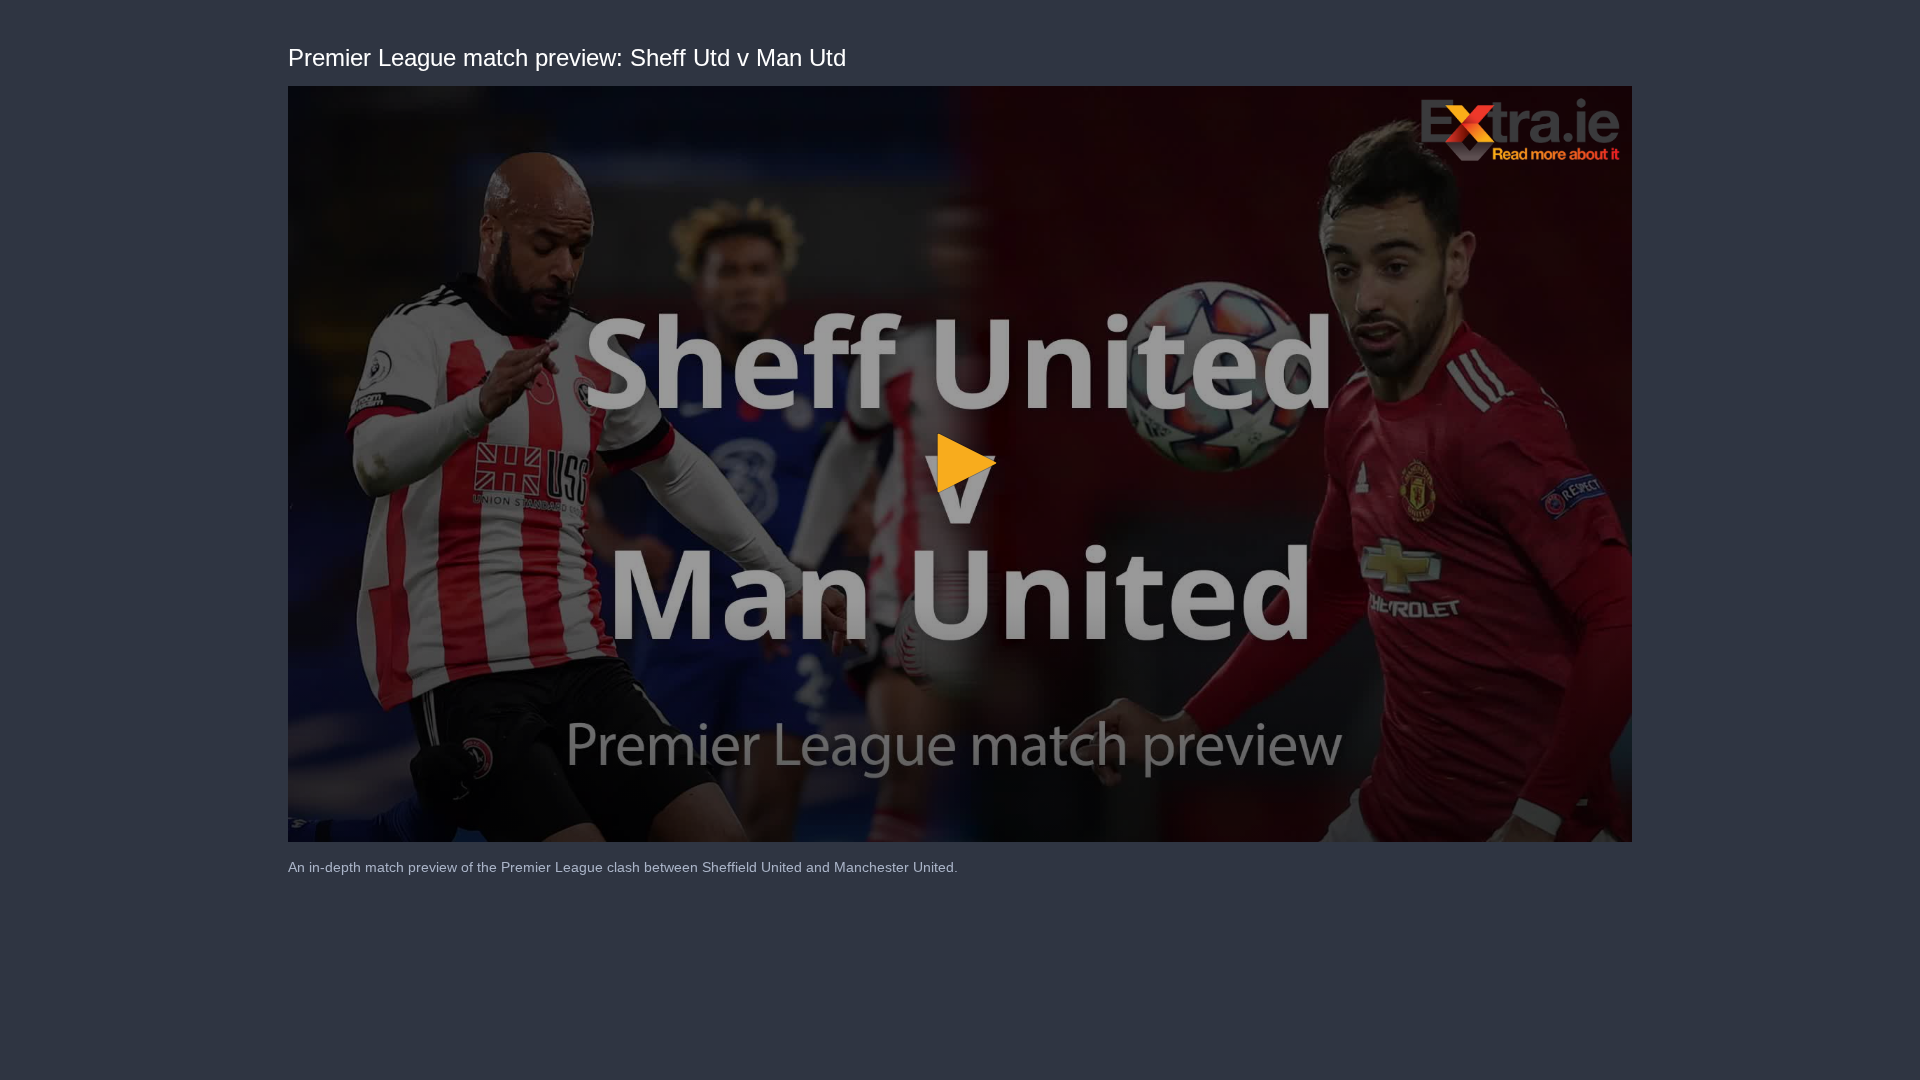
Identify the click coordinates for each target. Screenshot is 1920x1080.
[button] (960, 463)
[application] (960, 464)
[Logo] (1521, 129)
